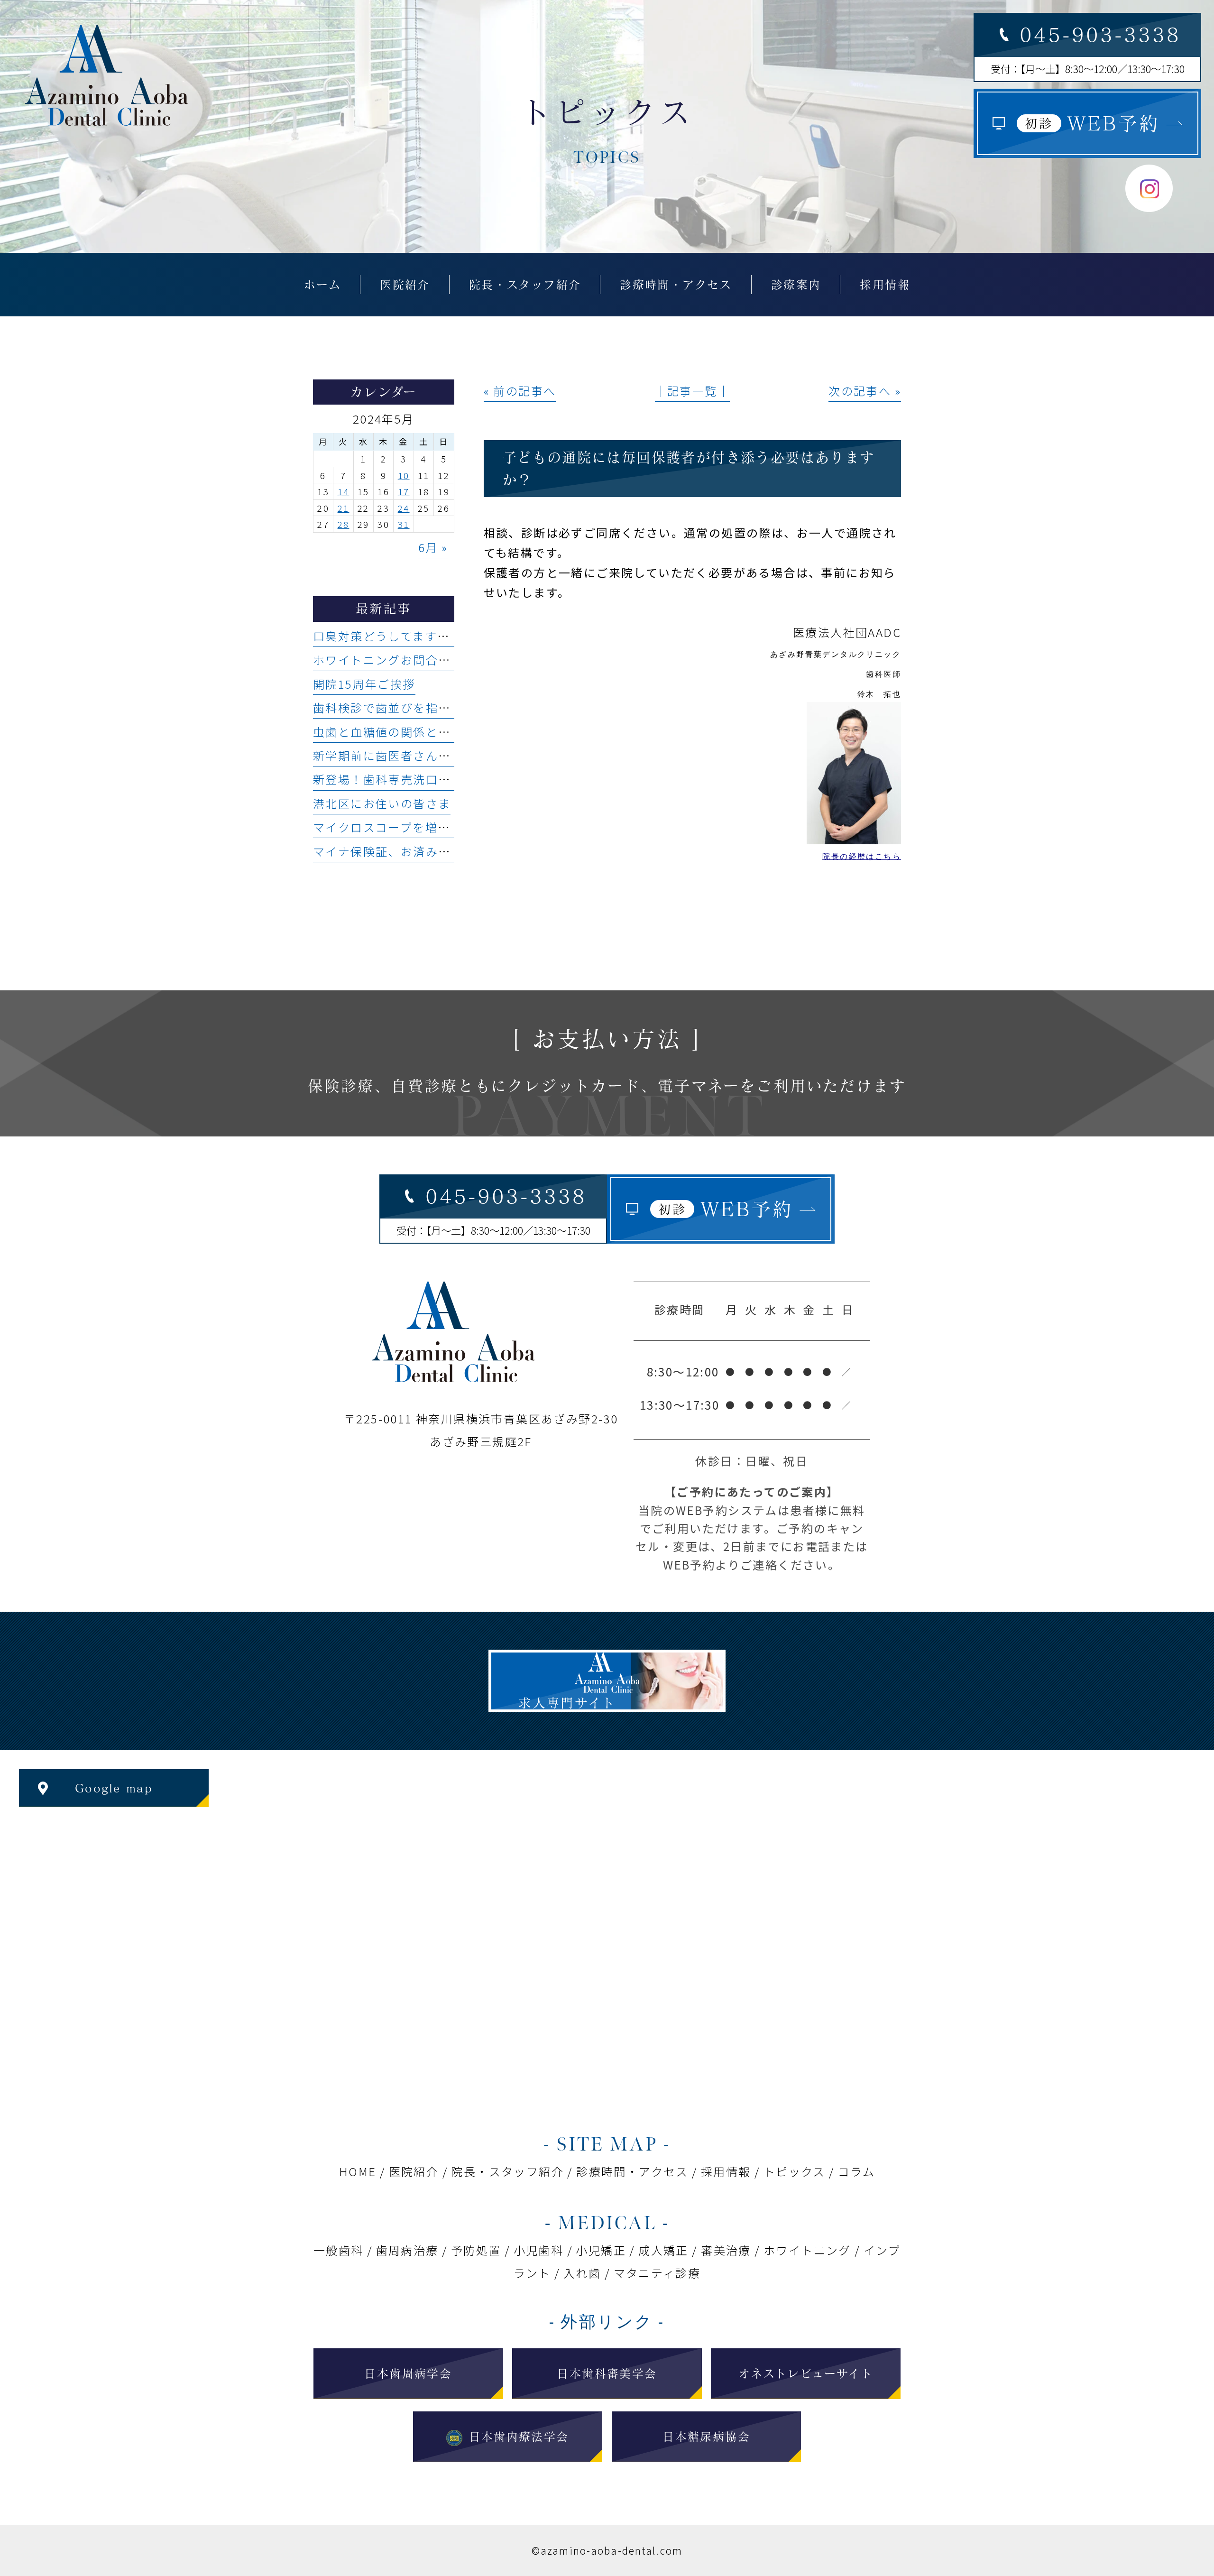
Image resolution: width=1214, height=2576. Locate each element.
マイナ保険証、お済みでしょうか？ (413, 851)
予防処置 (476, 2250)
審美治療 (726, 2250)
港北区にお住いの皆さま (382, 803)
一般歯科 (339, 2250)
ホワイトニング (807, 2250)
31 (404, 524)
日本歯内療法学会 (519, 2437)
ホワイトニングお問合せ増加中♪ (407, 660)
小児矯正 (601, 2250)
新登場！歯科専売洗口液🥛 (390, 779)
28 (344, 524)
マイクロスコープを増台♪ (388, 827)
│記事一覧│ (692, 391)
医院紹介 (414, 2171)
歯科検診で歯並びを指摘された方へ (413, 707)
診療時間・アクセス (632, 2171)
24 (404, 508)
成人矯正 (663, 2250)
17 (404, 491)
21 (344, 508)
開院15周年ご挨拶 (364, 684)
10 (404, 475)
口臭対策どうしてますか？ (388, 636)
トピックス (795, 2171)
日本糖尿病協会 (706, 2437)
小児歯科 (539, 2250)
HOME (358, 2171)
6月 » (433, 547)
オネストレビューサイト (806, 2373)
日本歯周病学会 (408, 2373)
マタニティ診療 (657, 2273)
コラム (856, 2171)
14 (344, 491)
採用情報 (726, 2171)
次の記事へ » (865, 391)
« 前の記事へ (520, 391)
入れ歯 (582, 2273)
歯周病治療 (407, 2250)
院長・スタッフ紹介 (507, 2171)
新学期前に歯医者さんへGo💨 (398, 755)
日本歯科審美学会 (607, 2373)
